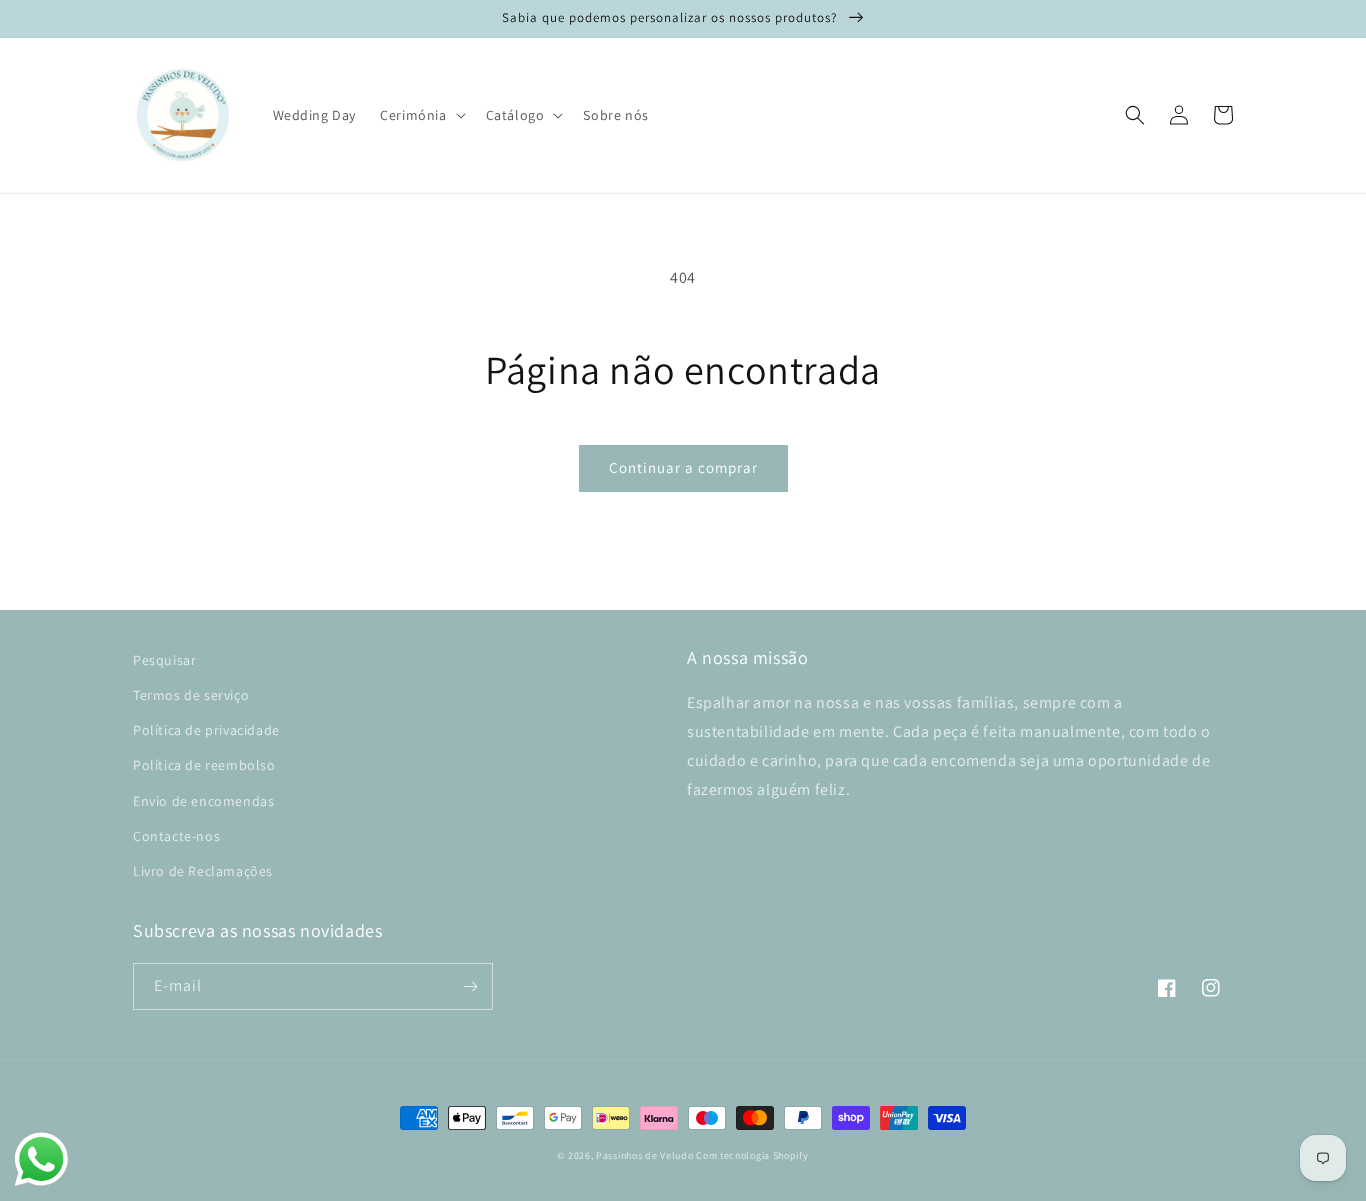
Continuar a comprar (683, 467)
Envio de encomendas (203, 801)
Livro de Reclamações (203, 871)
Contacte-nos (176, 836)
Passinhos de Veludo (644, 1155)
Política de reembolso (204, 765)
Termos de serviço (191, 695)
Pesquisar (164, 660)
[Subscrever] (470, 986)
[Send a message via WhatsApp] (41, 1159)
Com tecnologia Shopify (752, 1155)
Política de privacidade (206, 730)
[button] (420, 115)
